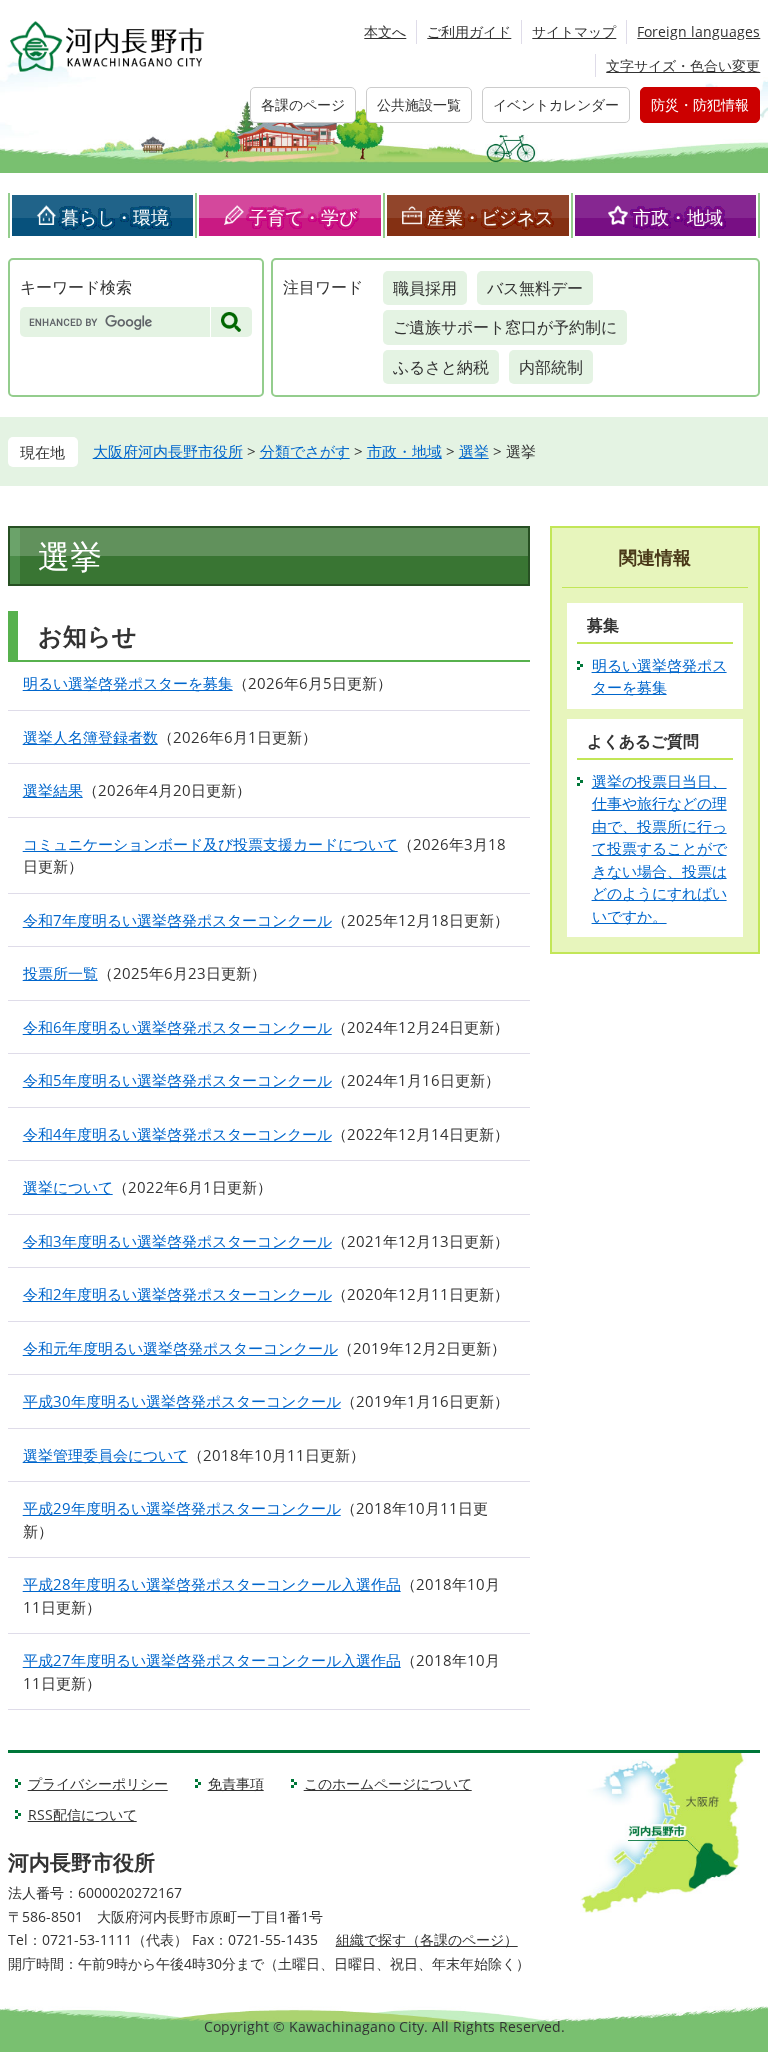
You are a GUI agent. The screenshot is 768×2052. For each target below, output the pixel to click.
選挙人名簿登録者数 (90, 737)
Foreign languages (698, 31)
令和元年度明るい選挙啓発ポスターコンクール (180, 1348)
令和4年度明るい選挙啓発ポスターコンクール (177, 1134)
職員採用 (425, 288)
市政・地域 (678, 217)
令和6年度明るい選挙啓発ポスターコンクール (177, 1027)
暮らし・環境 (115, 217)
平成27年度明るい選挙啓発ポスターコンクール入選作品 (212, 1660)
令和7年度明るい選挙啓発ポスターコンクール (177, 920)
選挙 (474, 451)
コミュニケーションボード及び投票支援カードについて (210, 844)
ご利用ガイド (469, 31)
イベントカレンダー (556, 104)
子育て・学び (303, 217)
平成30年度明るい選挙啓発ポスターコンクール (182, 1401)
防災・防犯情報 (700, 104)
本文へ (385, 31)
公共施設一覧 (419, 104)
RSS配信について (82, 1814)
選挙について (68, 1187)
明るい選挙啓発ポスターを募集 (128, 683)
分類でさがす (305, 451)
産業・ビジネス (490, 217)
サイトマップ (574, 31)
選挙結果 (53, 790)
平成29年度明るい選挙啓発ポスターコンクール (182, 1508)
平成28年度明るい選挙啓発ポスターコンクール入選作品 (212, 1584)
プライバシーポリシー (98, 1783)
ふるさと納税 (441, 367)
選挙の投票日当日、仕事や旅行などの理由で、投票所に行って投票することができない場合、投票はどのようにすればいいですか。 (659, 848)
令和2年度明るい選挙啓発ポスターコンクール (177, 1294)
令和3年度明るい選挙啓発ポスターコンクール (177, 1241)
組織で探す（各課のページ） (427, 1939)
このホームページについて (388, 1783)
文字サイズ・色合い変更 (683, 65)
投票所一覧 (60, 973)
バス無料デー (535, 288)
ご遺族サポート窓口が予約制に (505, 327)
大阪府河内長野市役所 (168, 451)
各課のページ (303, 104)
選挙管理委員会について (105, 1455)
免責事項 (236, 1783)
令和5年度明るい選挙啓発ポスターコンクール (177, 1080)
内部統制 (551, 367)
